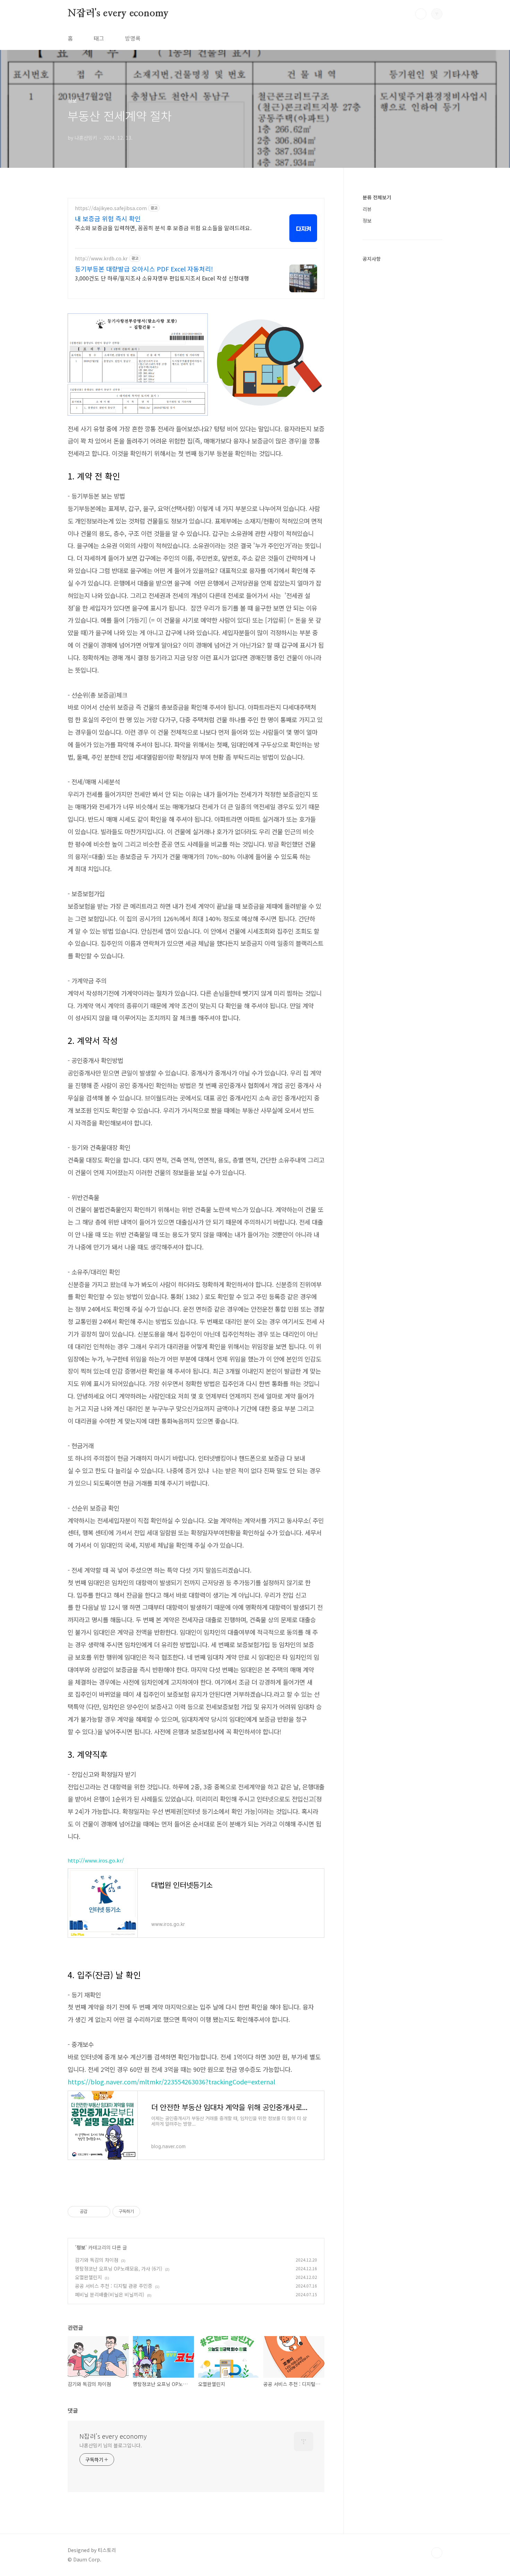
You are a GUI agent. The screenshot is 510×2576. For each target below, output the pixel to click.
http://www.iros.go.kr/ (96, 1860)
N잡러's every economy (118, 14)
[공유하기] (94, 2212)
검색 (421, 14)
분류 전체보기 (377, 197)
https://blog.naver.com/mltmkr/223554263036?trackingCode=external (171, 2082)
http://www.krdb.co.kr (101, 258)
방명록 (133, 38)
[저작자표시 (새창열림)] (143, 2212)
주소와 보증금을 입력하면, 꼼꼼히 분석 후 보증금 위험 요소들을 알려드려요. (163, 228)
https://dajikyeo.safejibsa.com (111, 208)
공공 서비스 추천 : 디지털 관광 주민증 (114, 2286)
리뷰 (367, 209)
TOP (437, 2553)
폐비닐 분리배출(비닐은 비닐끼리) (110, 2294)
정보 (81, 2247)
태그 (99, 38)
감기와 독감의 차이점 (97, 2260)
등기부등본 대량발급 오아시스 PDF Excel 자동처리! (144, 269)
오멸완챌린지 (88, 2277)
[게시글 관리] (103, 2212)
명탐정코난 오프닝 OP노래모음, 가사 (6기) (119, 2268)
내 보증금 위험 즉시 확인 (108, 218)
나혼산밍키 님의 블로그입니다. (110, 2445)
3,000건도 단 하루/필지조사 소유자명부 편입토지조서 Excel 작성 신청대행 (162, 278)
